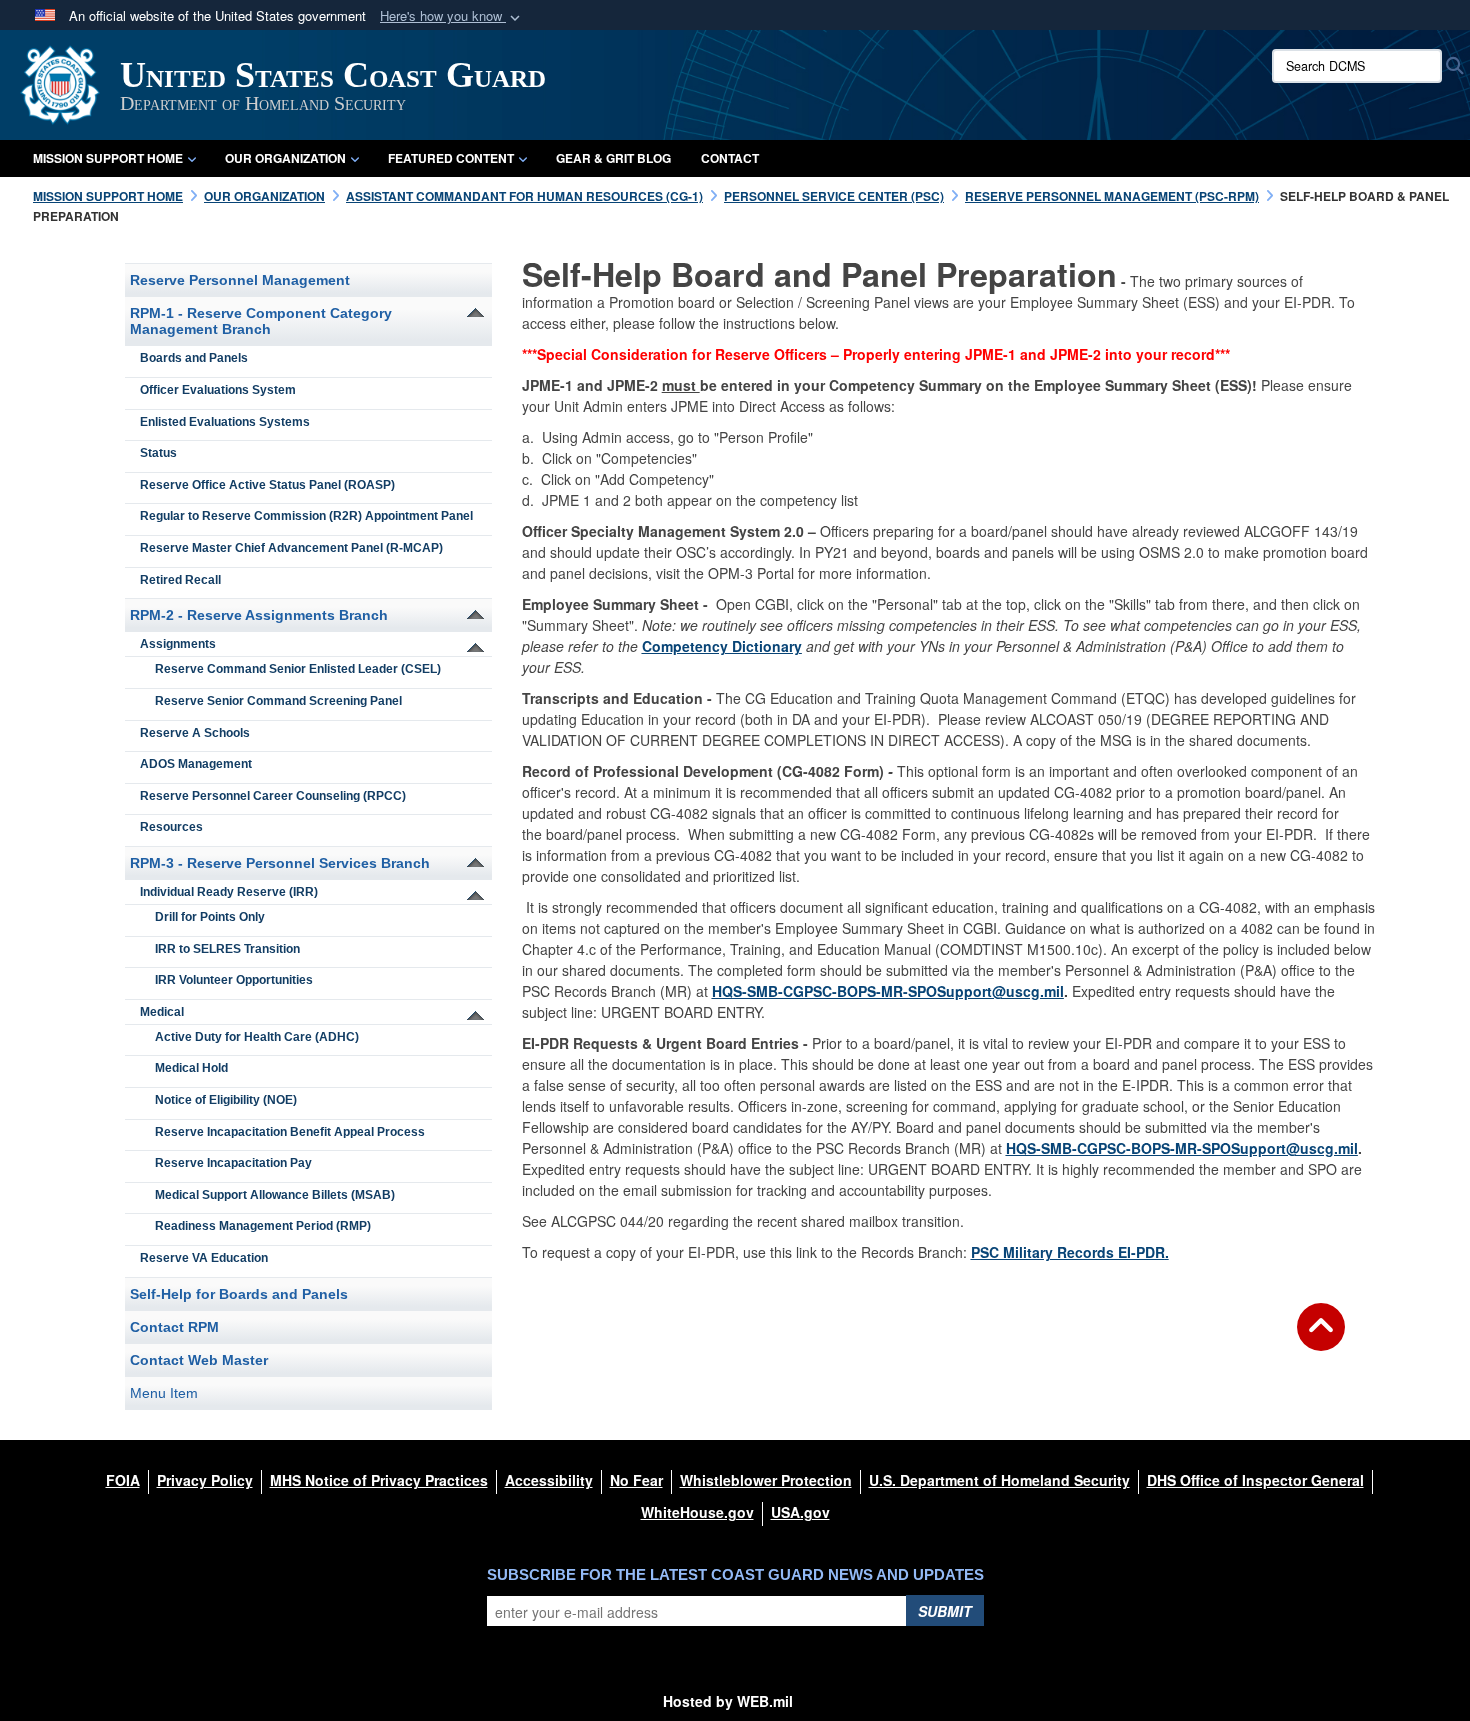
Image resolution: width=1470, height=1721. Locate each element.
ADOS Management (196, 764)
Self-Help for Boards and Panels (239, 1294)
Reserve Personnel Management (240, 280)
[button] (452, 16)
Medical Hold (191, 1068)
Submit (945, 1611)
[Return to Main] (1321, 1339)
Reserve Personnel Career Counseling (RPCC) (273, 796)
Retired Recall (180, 580)
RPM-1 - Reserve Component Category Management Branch (261, 321)
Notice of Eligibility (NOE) (226, 1100)
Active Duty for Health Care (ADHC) (257, 1037)
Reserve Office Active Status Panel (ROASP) (267, 485)
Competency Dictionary (722, 646)
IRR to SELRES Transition (227, 949)
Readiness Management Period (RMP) (263, 1226)
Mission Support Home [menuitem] (108, 158)
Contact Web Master (199, 1360)
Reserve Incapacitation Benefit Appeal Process (290, 1132)
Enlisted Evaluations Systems (225, 422)
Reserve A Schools (195, 733)
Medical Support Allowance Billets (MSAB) (275, 1195)
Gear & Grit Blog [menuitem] (613, 158)
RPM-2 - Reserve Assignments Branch (259, 615)
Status (158, 453)
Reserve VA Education (204, 1258)
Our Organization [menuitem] (285, 158)
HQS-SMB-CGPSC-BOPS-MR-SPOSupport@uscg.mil (888, 991)
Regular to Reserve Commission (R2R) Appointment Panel (306, 516)
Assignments (178, 644)
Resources (171, 827)
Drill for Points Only (210, 917)
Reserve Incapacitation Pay (233, 1163)
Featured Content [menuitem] (451, 158)
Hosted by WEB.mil (728, 1701)
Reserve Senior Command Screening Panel (278, 701)
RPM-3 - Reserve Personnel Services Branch (280, 863)
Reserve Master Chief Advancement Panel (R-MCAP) (291, 548)
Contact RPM (174, 1327)
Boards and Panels (194, 358)
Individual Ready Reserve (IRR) (229, 892)
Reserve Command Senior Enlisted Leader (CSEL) (298, 669)
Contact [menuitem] (730, 158)
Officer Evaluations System (218, 390)
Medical (162, 1012)
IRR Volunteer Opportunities (234, 980)
